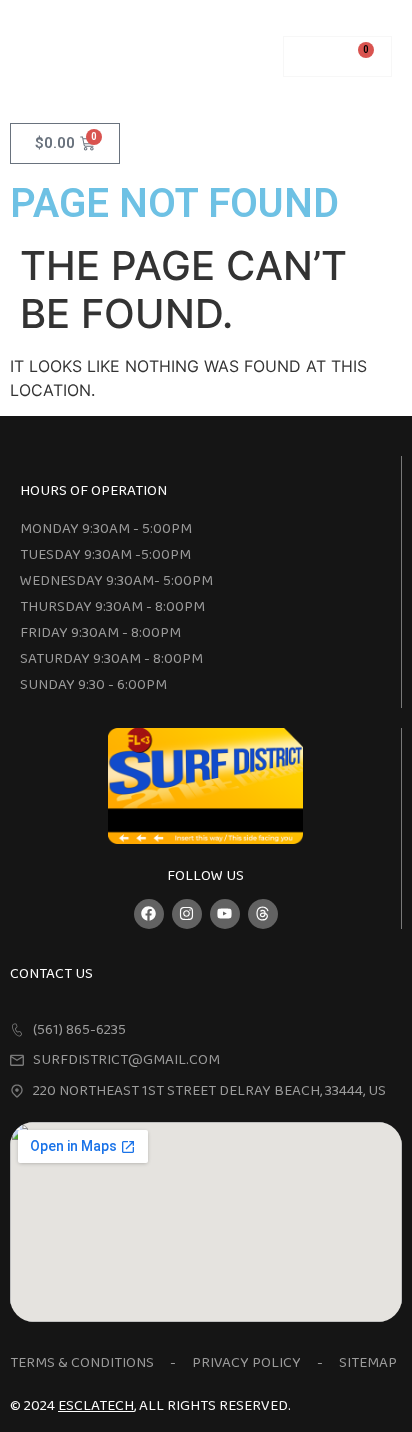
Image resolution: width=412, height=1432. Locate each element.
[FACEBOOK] (149, 914)
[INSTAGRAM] (187, 914)
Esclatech (96, 1406)
